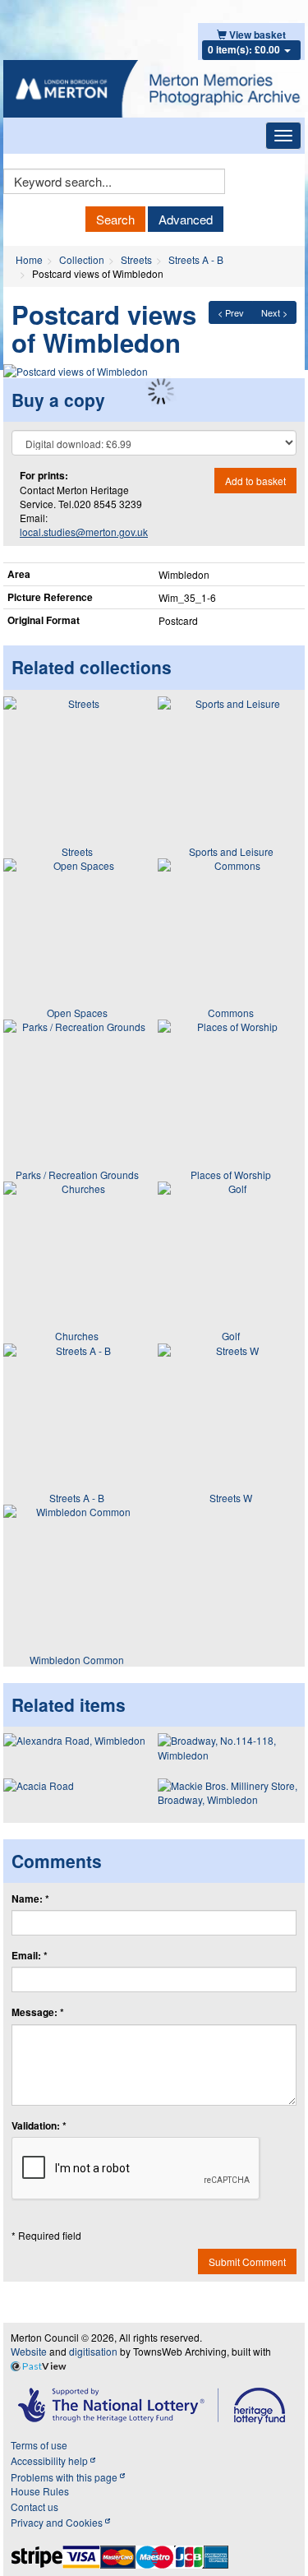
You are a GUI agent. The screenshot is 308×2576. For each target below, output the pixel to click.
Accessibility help (51, 2460)
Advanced (186, 219)
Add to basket (255, 481)
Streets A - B (196, 259)
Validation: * (39, 2126)
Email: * (30, 1956)
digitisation (93, 2351)
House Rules (40, 2491)
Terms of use (39, 2445)
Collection (82, 259)
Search (115, 219)
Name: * (30, 1899)
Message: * (38, 2012)
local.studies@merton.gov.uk (84, 532)
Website (29, 2351)
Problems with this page (65, 2477)
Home (29, 259)
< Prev (231, 312)
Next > (274, 312)
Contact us (34, 2507)
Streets (136, 259)
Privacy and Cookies (58, 2522)
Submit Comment (247, 2262)
